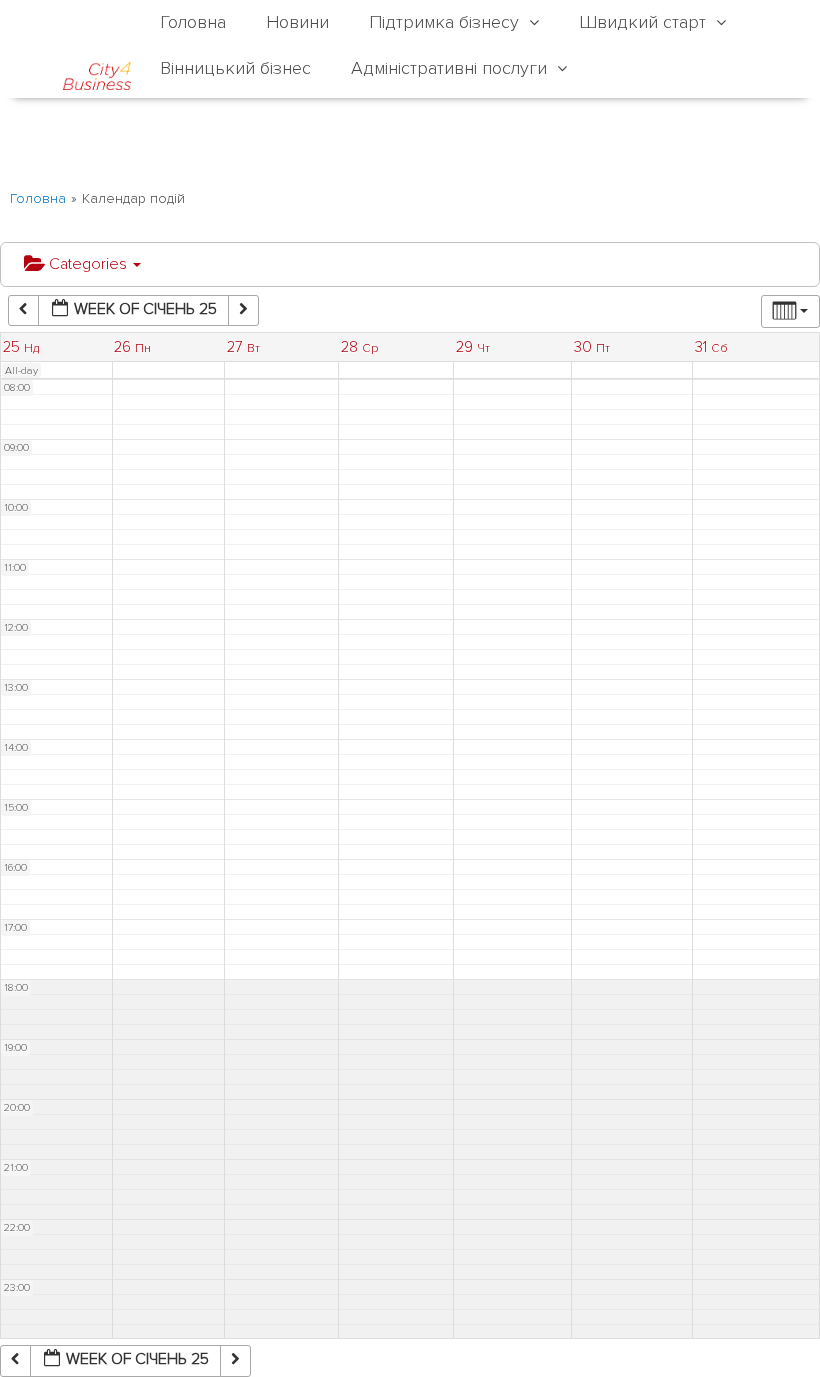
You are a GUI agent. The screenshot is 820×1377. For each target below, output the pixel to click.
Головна (38, 198)
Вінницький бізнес (235, 68)
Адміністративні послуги (449, 68)
